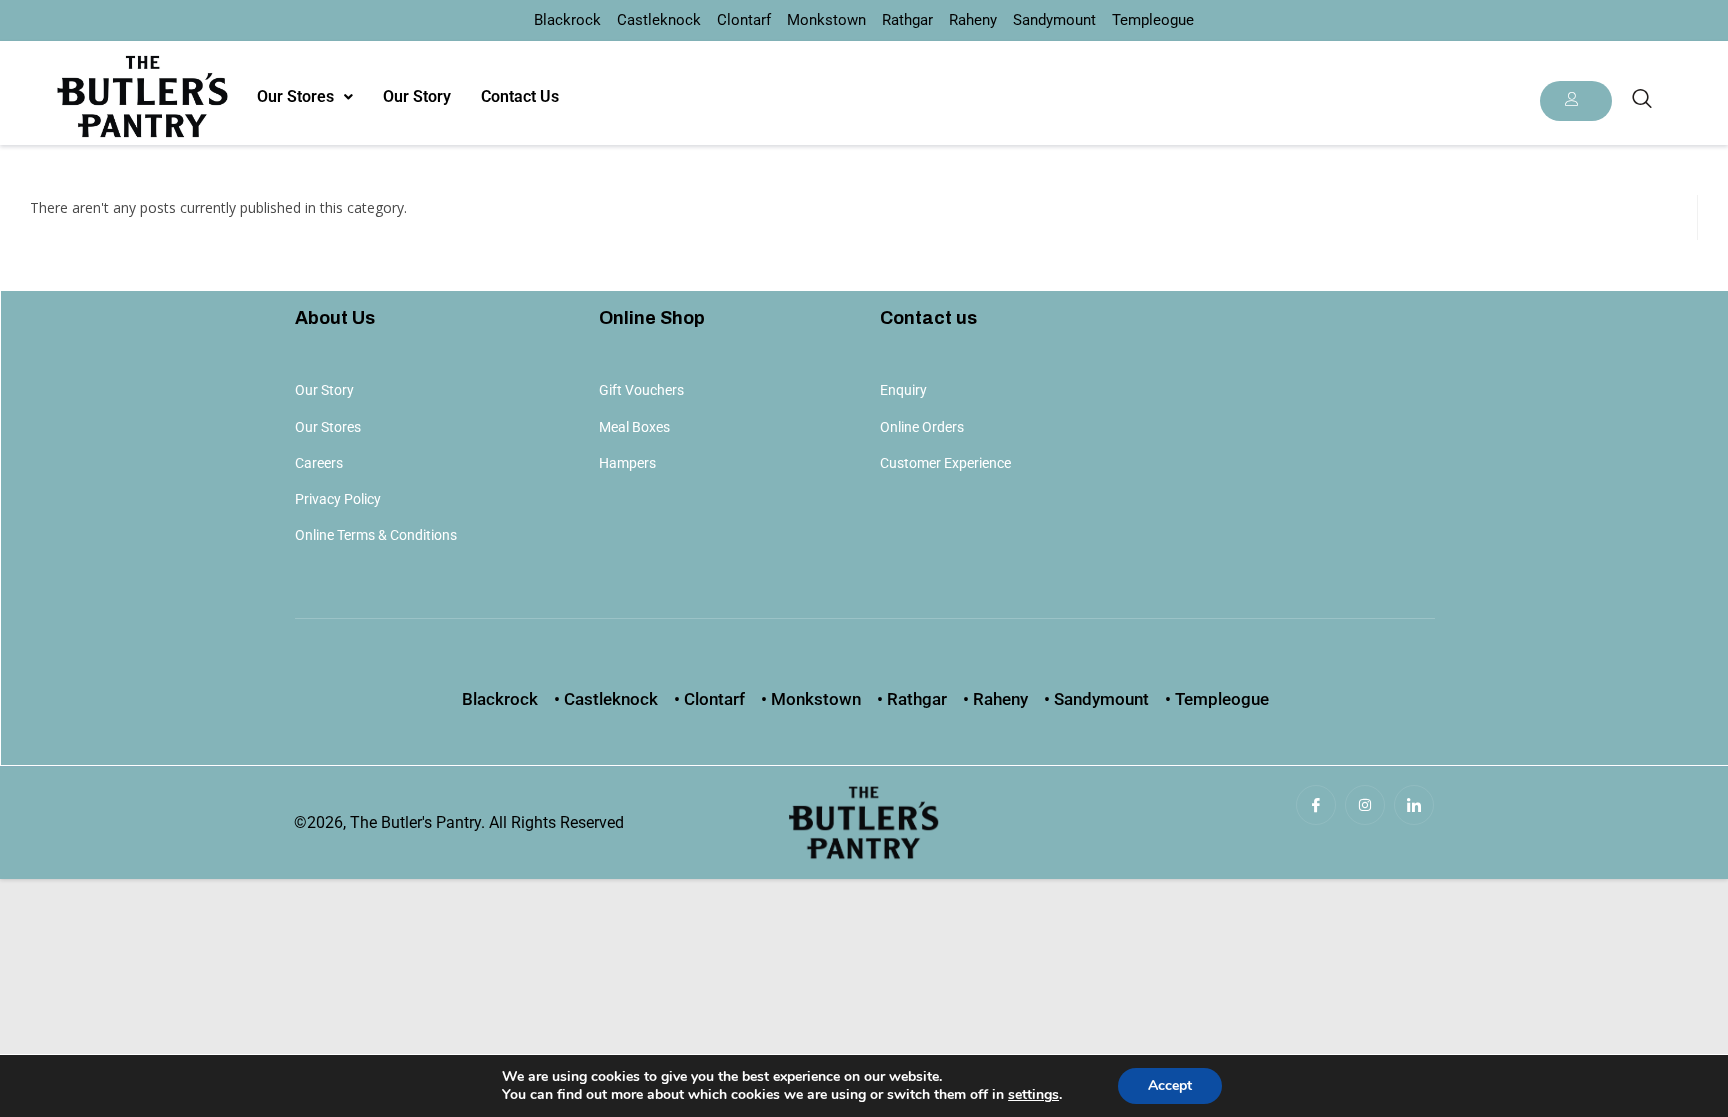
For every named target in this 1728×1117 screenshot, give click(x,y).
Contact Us (520, 96)
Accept (1170, 1085)
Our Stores (295, 96)
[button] (305, 97)
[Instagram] (1365, 805)
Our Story (417, 96)
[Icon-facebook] (1316, 805)
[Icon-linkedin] (1414, 805)
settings (1033, 1095)
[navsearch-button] (1642, 100)
